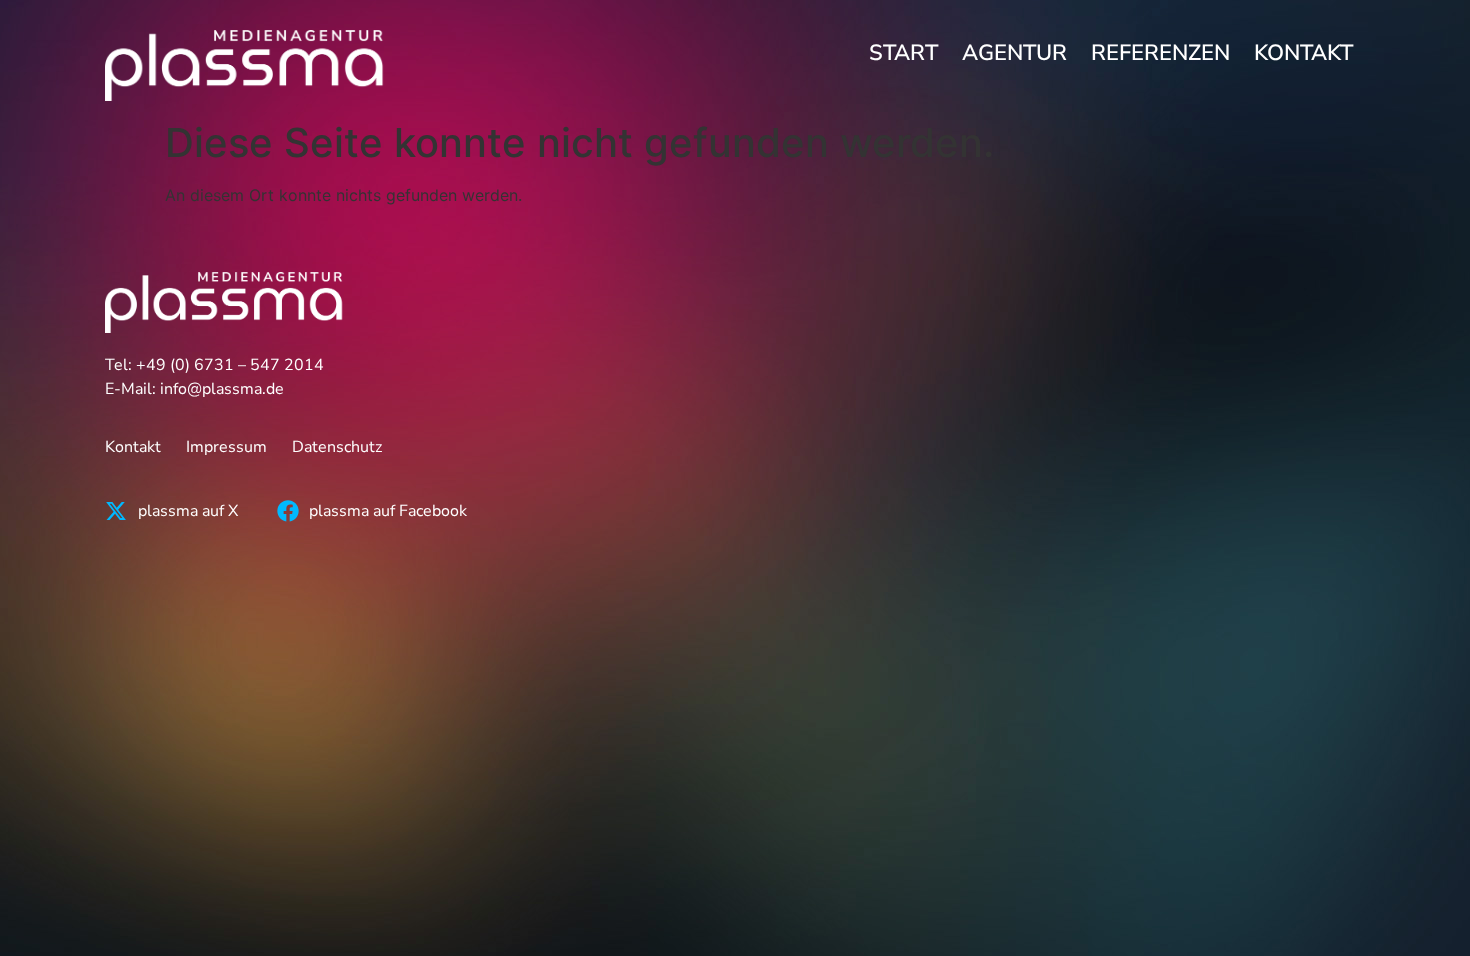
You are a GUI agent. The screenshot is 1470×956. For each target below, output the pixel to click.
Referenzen (1160, 53)
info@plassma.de (222, 389)
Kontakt (1303, 53)
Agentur (1014, 53)
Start (903, 53)
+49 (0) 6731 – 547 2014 (230, 365)
